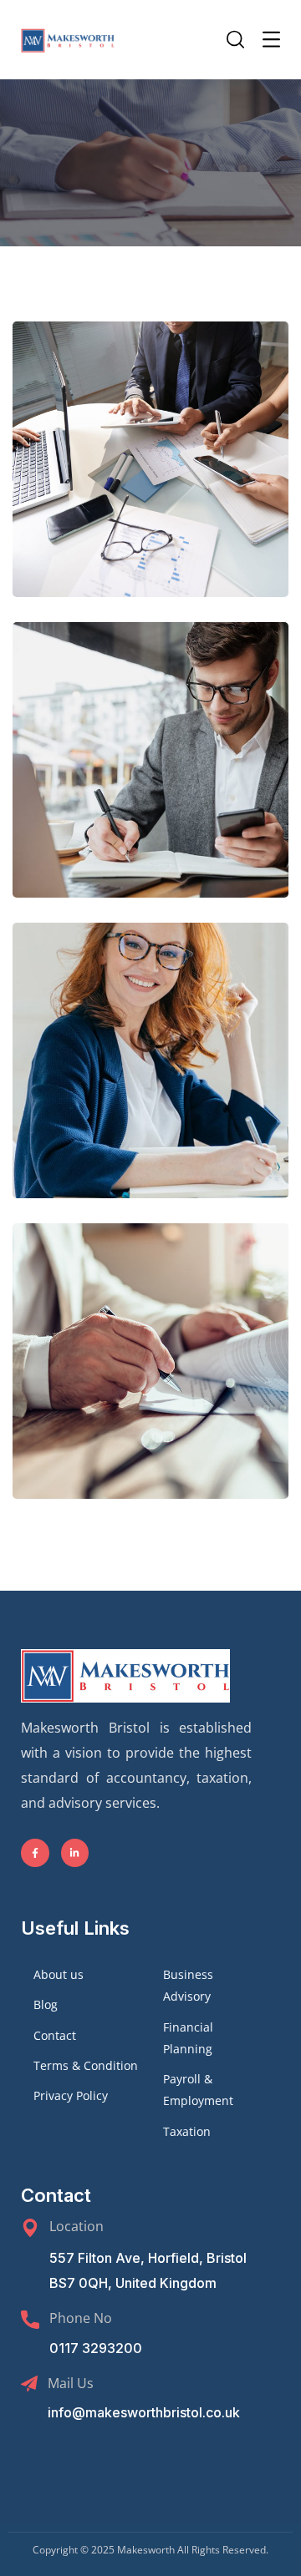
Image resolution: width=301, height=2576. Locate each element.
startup (189, 1413)
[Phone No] (30, 2320)
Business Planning (151, 1377)
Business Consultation (150, 476)
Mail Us (71, 2383)
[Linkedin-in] (75, 1853)
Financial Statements (150, 1077)
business (117, 511)
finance (189, 511)
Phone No (81, 2318)
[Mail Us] (29, 2384)
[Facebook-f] (35, 1853)
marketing (189, 812)
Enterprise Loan (150, 776)
